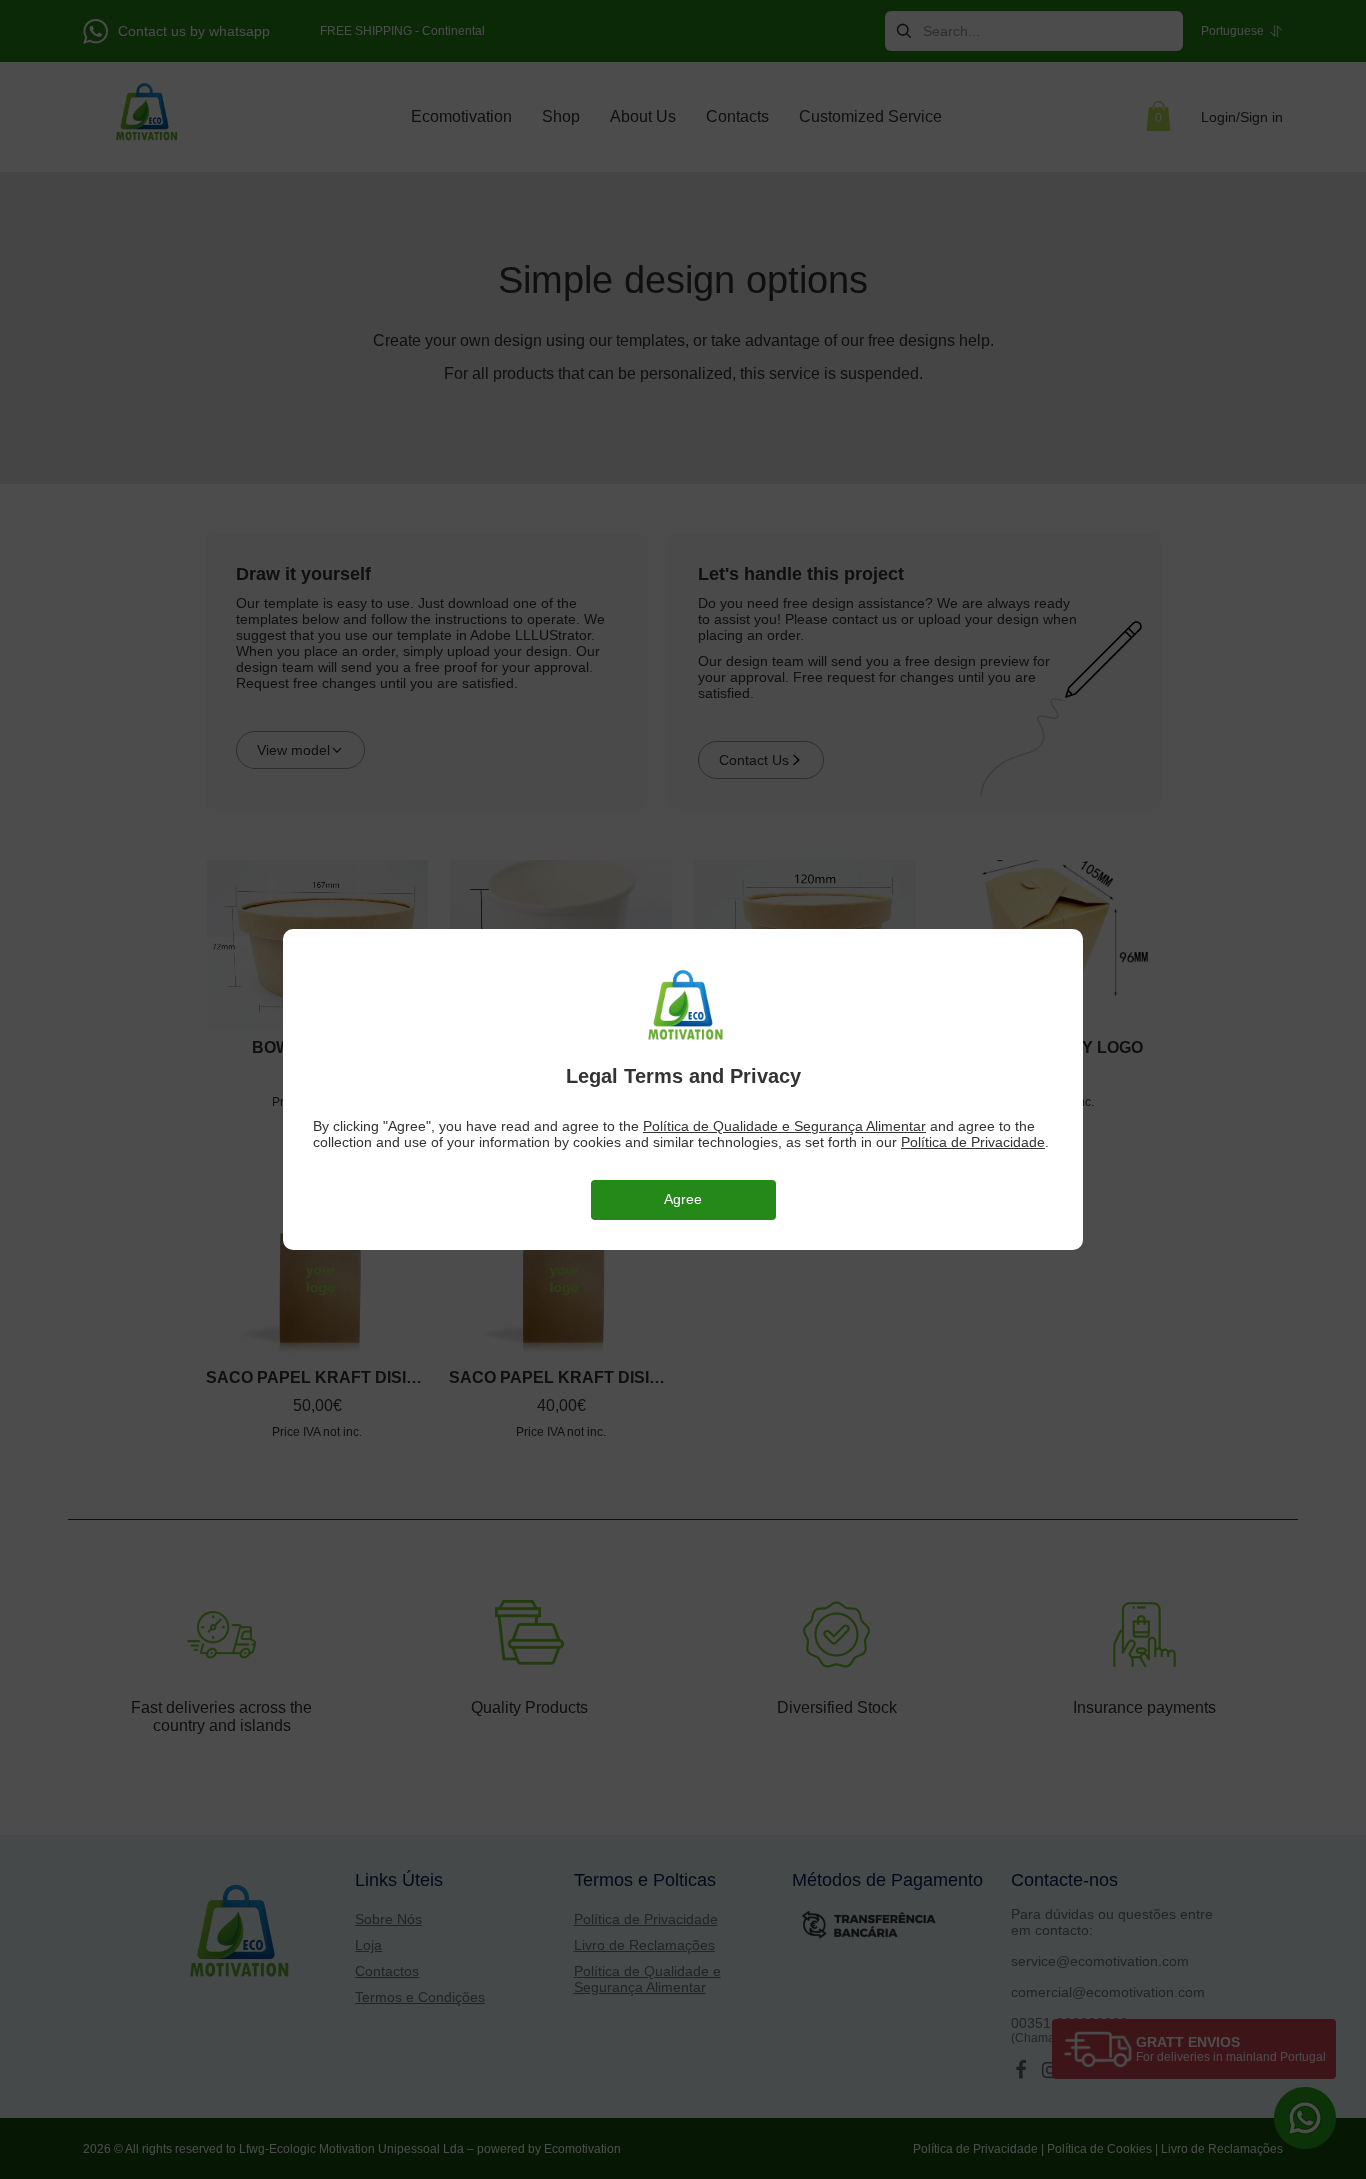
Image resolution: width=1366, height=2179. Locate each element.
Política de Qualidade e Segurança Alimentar (784, 1126)
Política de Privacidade (973, 1142)
